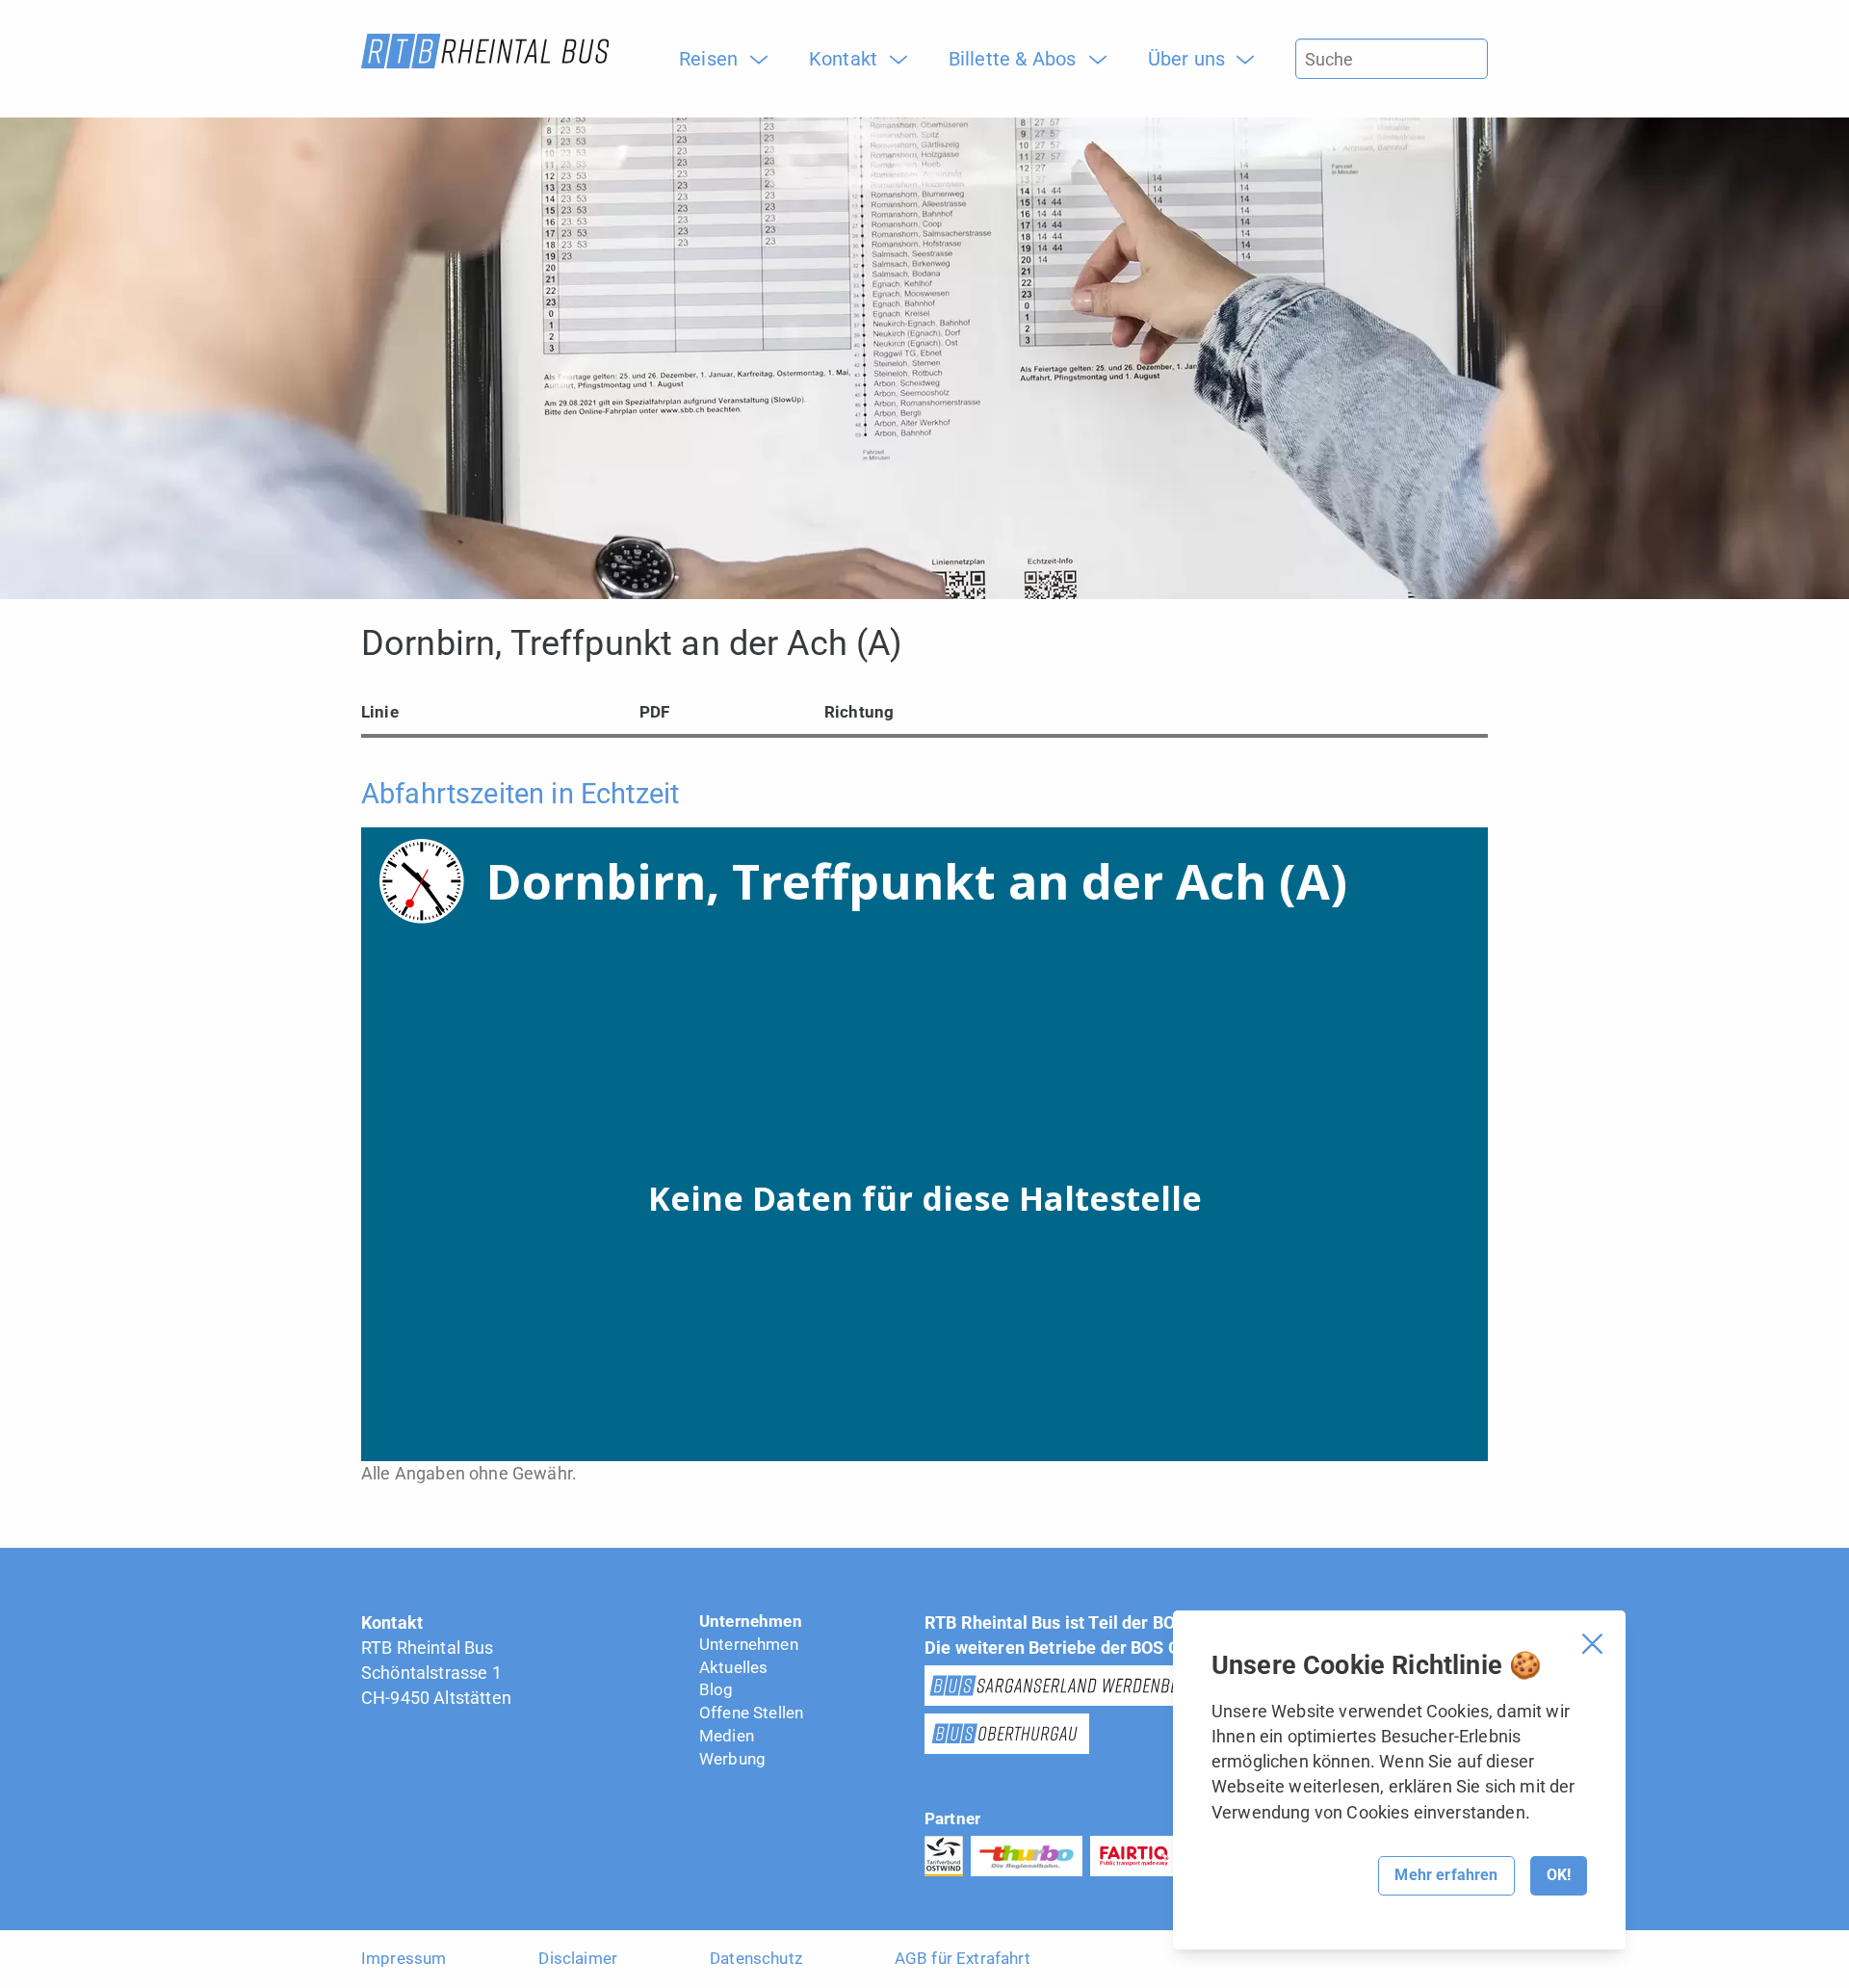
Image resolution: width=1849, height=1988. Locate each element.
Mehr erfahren (1446, 1875)
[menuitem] (716, 59)
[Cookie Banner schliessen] (1592, 1644)
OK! (1559, 1875)
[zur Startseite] (485, 51)
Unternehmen (751, 1621)
